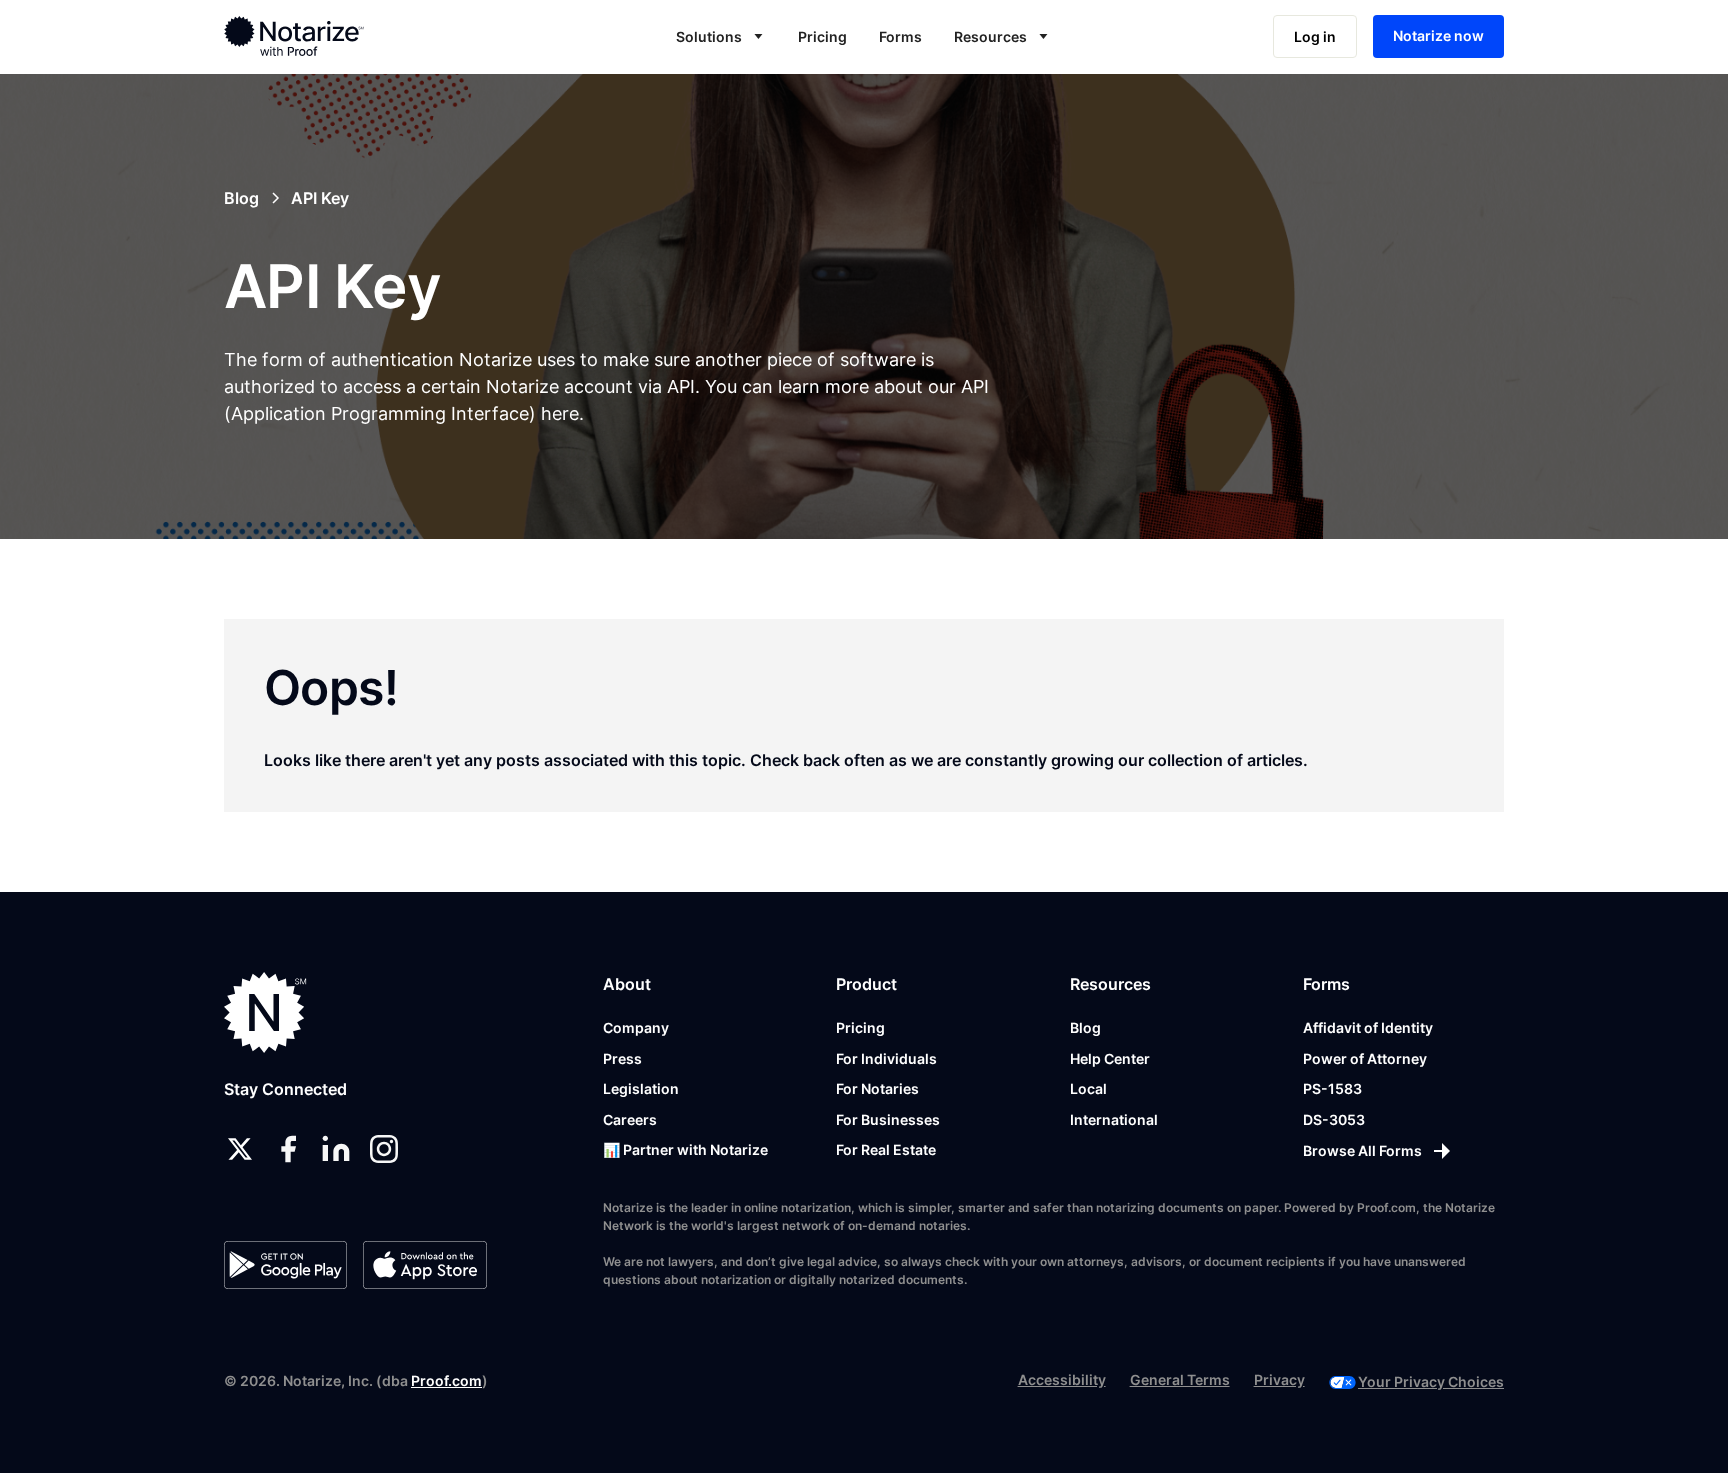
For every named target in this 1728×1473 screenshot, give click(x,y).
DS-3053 (1334, 1119)
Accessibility (1062, 1379)
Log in (1315, 36)
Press (622, 1058)
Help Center (1110, 1058)
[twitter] (240, 1149)
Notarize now (1438, 35)
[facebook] (288, 1149)
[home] (357, 36)
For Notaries (877, 1088)
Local (1088, 1088)
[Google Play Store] (285, 1265)
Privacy (1279, 1379)
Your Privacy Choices (1431, 1381)
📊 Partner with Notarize (685, 1149)
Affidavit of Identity (1368, 1027)
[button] (721, 36)
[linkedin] (336, 1149)
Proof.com (446, 1380)
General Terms (1180, 1379)
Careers (630, 1119)
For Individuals (886, 1058)
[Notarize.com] (265, 1012)
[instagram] (384, 1149)
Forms (900, 36)
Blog (1085, 1027)
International (1114, 1119)
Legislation (641, 1088)
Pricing (822, 36)
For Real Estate (886, 1149)
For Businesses (888, 1119)
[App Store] (424, 1265)
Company (636, 1027)
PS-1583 (1332, 1088)
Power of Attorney (1365, 1058)
